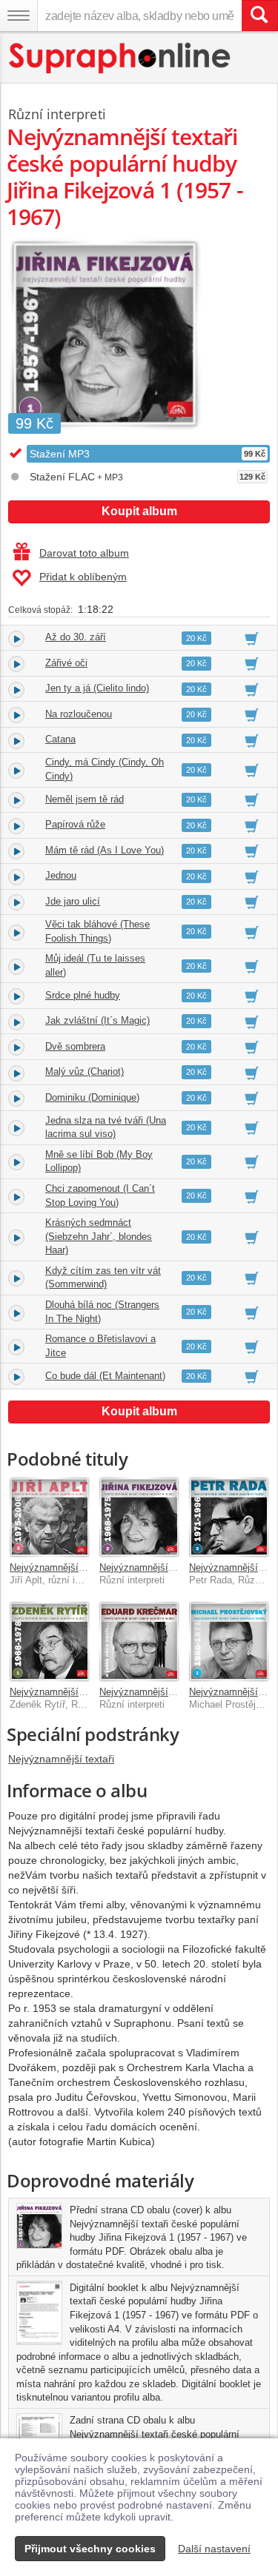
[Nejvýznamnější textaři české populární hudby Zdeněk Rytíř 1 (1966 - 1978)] (49, 1641)
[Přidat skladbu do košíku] (252, 638)
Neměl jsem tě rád (85, 799)
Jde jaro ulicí (73, 901)
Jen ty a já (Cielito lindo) (97, 688)
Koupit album (139, 511)
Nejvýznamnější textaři (61, 1759)
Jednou (61, 875)
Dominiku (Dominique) (92, 1097)
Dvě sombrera (75, 1046)
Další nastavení (214, 2549)
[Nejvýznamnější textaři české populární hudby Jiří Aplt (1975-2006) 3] (49, 1517)
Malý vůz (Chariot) (85, 1071)
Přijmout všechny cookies (90, 2549)
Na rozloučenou (79, 714)
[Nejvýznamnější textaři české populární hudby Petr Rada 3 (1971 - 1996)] (229, 1517)
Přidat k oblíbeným (83, 577)
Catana (60, 739)
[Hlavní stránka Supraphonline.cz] (120, 58)
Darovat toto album (84, 553)
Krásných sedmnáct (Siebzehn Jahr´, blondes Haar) (99, 1236)
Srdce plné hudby (83, 995)
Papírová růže (75, 824)
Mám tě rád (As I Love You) (105, 850)
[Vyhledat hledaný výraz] (259, 16)
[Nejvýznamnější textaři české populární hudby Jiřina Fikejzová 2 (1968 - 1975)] (139, 1517)
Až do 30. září (76, 637)
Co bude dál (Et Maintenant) (105, 1376)
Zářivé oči (66, 663)
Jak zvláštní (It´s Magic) (97, 1020)
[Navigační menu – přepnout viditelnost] (19, 16)
